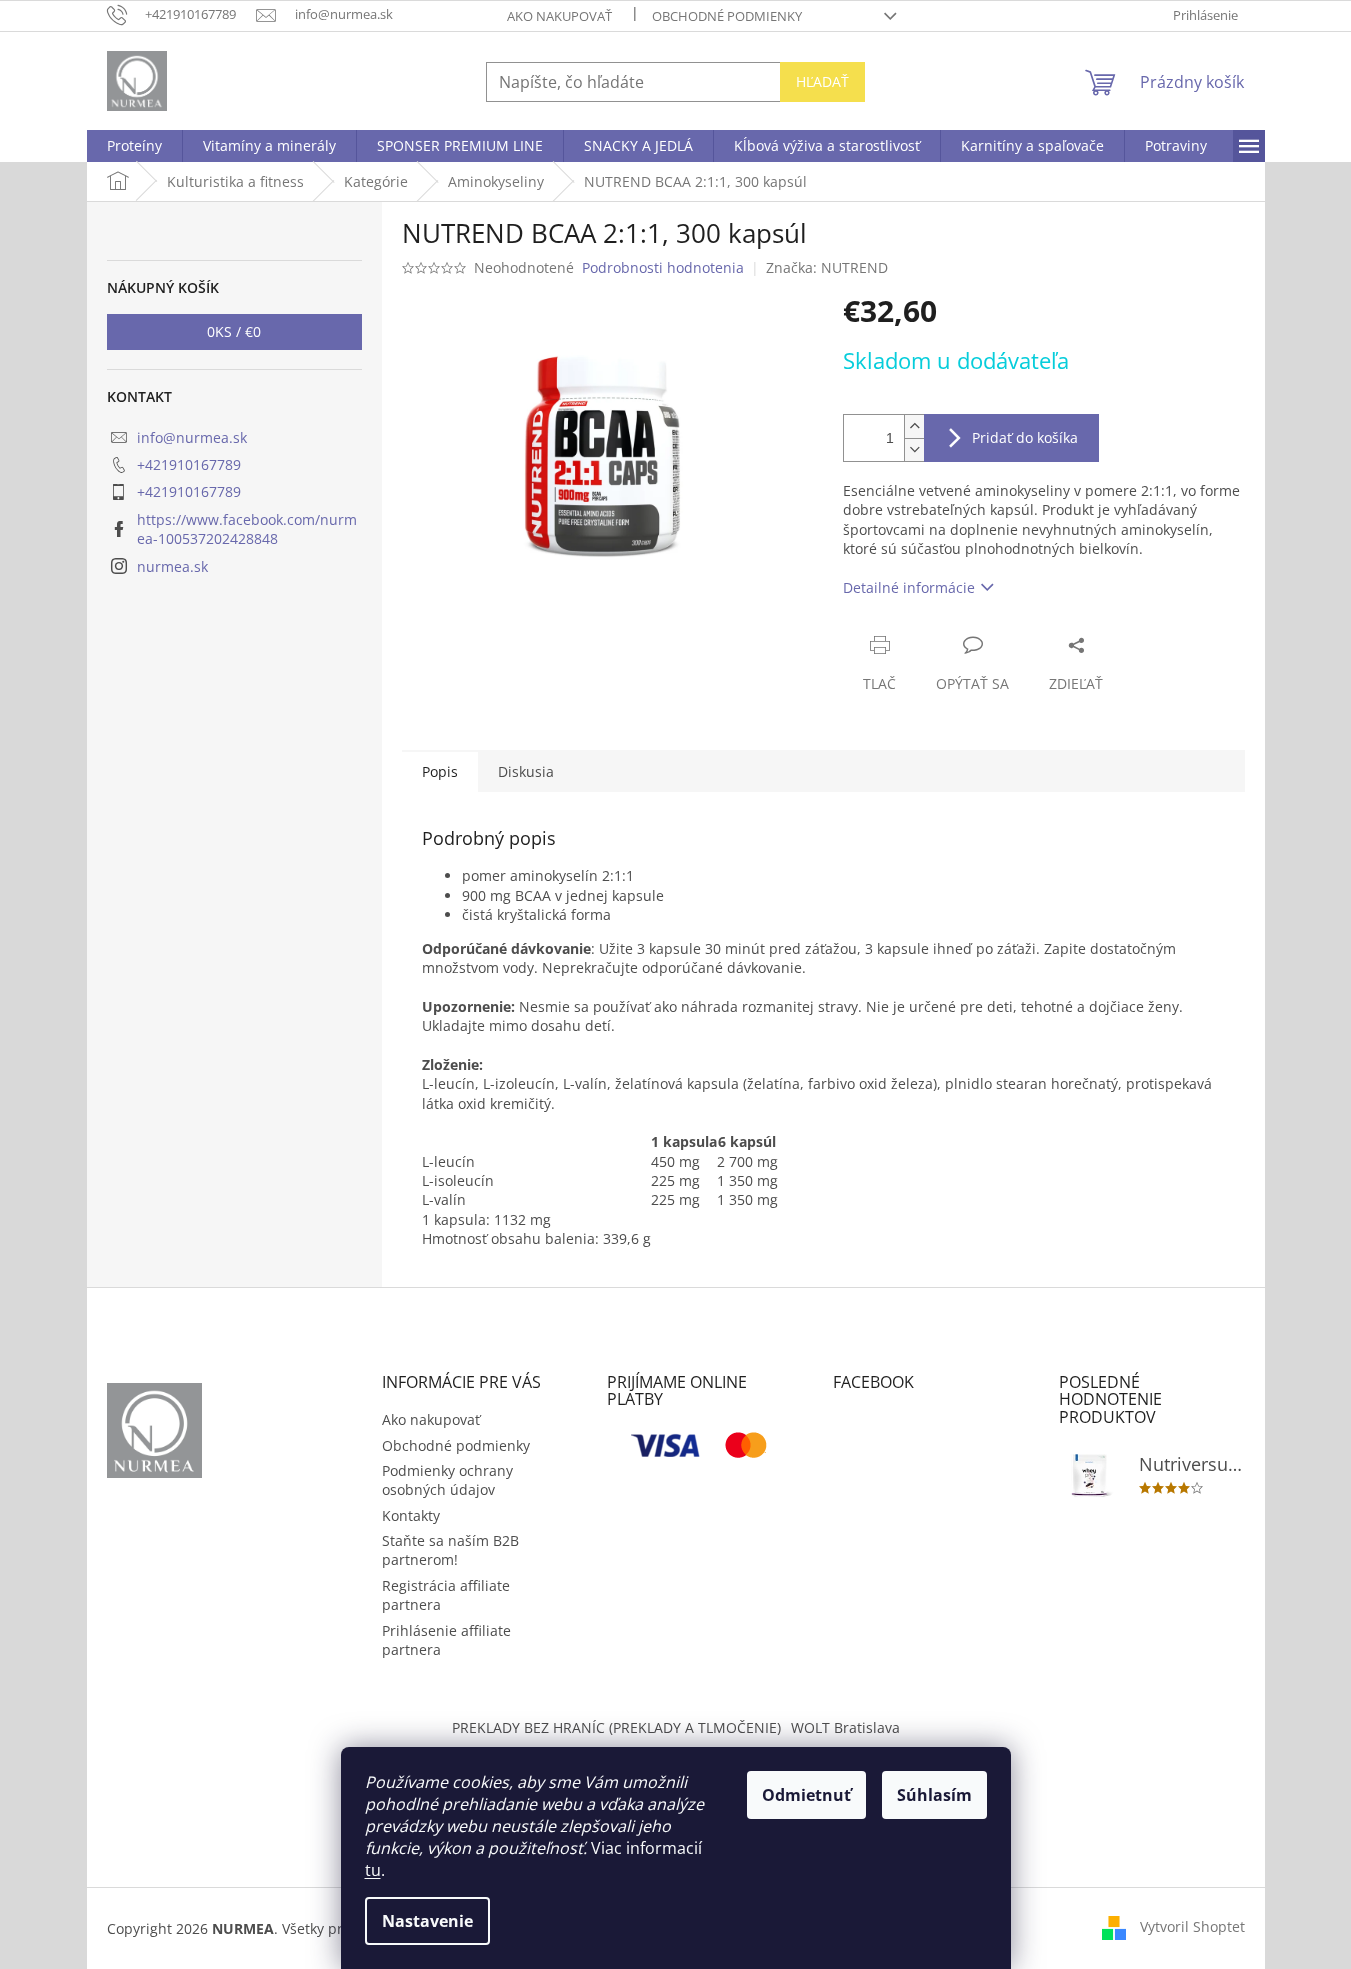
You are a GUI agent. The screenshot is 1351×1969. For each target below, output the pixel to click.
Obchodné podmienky (727, 16)
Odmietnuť (806, 1795)
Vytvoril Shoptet (1192, 1926)
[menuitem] (134, 146)
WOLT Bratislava (845, 1727)
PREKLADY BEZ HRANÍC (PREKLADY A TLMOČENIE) (616, 1727)
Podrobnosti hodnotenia (663, 267)
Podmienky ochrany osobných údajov (447, 1480)
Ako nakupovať (559, 16)
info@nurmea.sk (192, 437)
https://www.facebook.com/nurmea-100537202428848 (247, 529)
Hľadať (822, 81)
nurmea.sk (172, 566)
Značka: (827, 267)
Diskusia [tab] (526, 771)
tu (373, 1870)
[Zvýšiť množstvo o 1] (914, 426)
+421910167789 (189, 464)
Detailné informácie (909, 587)
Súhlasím (934, 1795)
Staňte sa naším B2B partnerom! (450, 1550)
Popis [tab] (440, 771)
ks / (234, 331)
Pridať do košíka (1025, 437)
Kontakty (411, 1515)
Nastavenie (427, 1921)
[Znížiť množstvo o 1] (914, 449)
